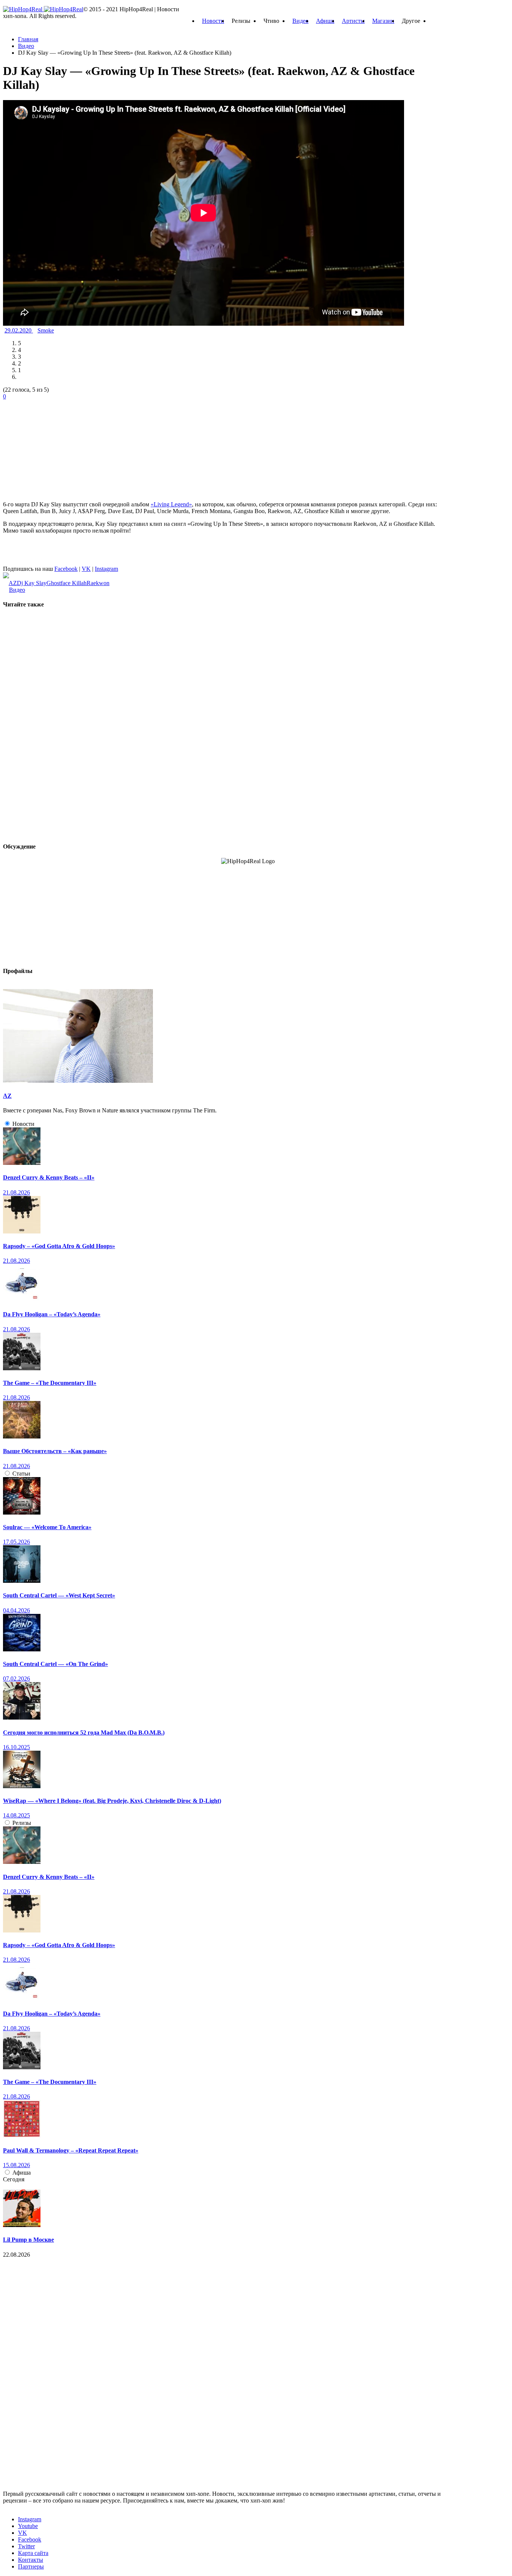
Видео (300, 21)
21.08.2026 (16, 1192)
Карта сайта (33, 2553)
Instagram (106, 569)
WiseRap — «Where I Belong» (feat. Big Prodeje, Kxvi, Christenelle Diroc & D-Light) (112, 1801)
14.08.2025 (16, 1815)
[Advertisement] (59, 447)
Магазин (383, 21)
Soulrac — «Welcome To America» (47, 1527)
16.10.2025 (16, 1747)
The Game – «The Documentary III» (50, 1383)
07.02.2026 (16, 1679)
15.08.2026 (16, 2165)
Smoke (46, 330)
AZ (13, 583)
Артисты (353, 21)
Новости (213, 21)
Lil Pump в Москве (28, 2240)
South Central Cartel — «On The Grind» (55, 1664)
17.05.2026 (16, 1542)
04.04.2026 (16, 1610)
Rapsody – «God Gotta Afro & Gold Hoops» (59, 1246)
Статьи (21, 1474)
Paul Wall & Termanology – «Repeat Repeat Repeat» (71, 2150)
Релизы (22, 1823)
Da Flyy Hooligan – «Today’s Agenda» (52, 1314)
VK (86, 569)
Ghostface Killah (67, 583)
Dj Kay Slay (32, 583)
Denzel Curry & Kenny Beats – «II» (49, 1177)
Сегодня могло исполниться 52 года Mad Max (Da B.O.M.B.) (84, 1733)
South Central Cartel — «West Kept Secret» (59, 1595)
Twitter (26, 2546)
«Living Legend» (171, 504)
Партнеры (31, 2566)
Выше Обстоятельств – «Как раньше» (55, 1451)
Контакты (31, 2560)
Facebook (66, 569)
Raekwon (98, 583)
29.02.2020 (19, 330)
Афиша (325, 21)
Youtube (28, 2526)
